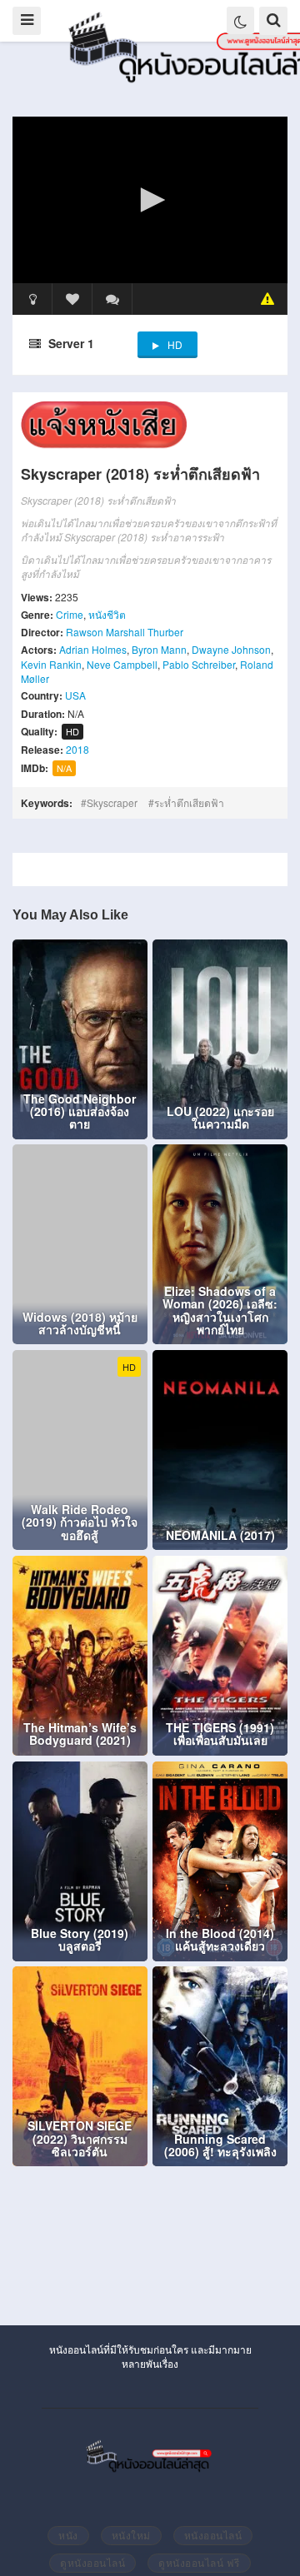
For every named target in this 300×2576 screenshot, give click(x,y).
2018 (77, 749)
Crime (70, 614)
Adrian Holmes (93, 649)
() (112, 299)
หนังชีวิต (107, 614)
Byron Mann (159, 649)
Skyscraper (112, 802)
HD (175, 344)
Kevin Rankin (51, 664)
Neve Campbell (122, 664)
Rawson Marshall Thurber (125, 632)
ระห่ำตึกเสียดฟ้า (189, 802)
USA (75, 695)
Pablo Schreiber (199, 664)
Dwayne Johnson (231, 649)
